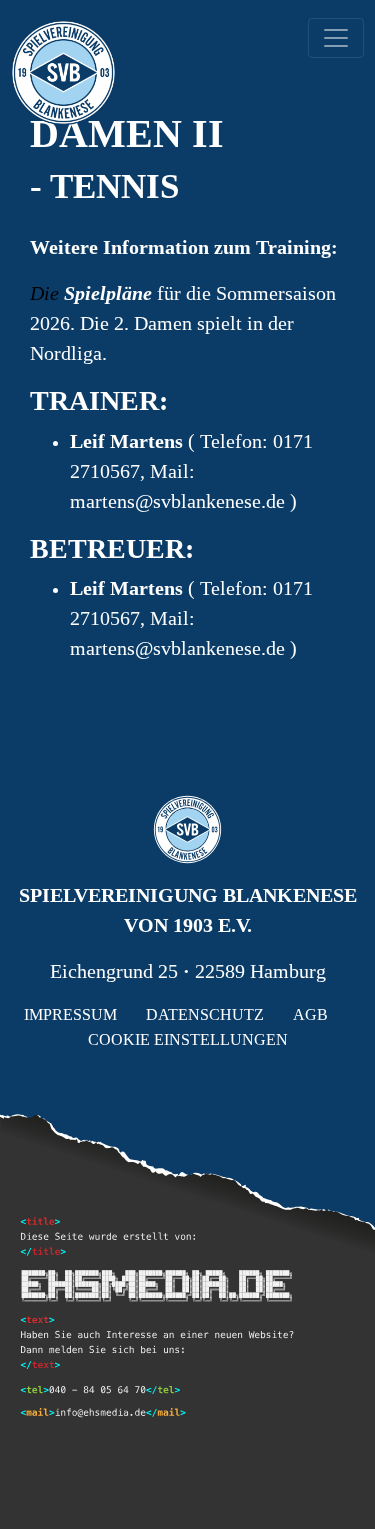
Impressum (70, 1014)
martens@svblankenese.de (180, 501)
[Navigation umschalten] (336, 38)
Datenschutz (205, 1014)
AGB (310, 1014)
